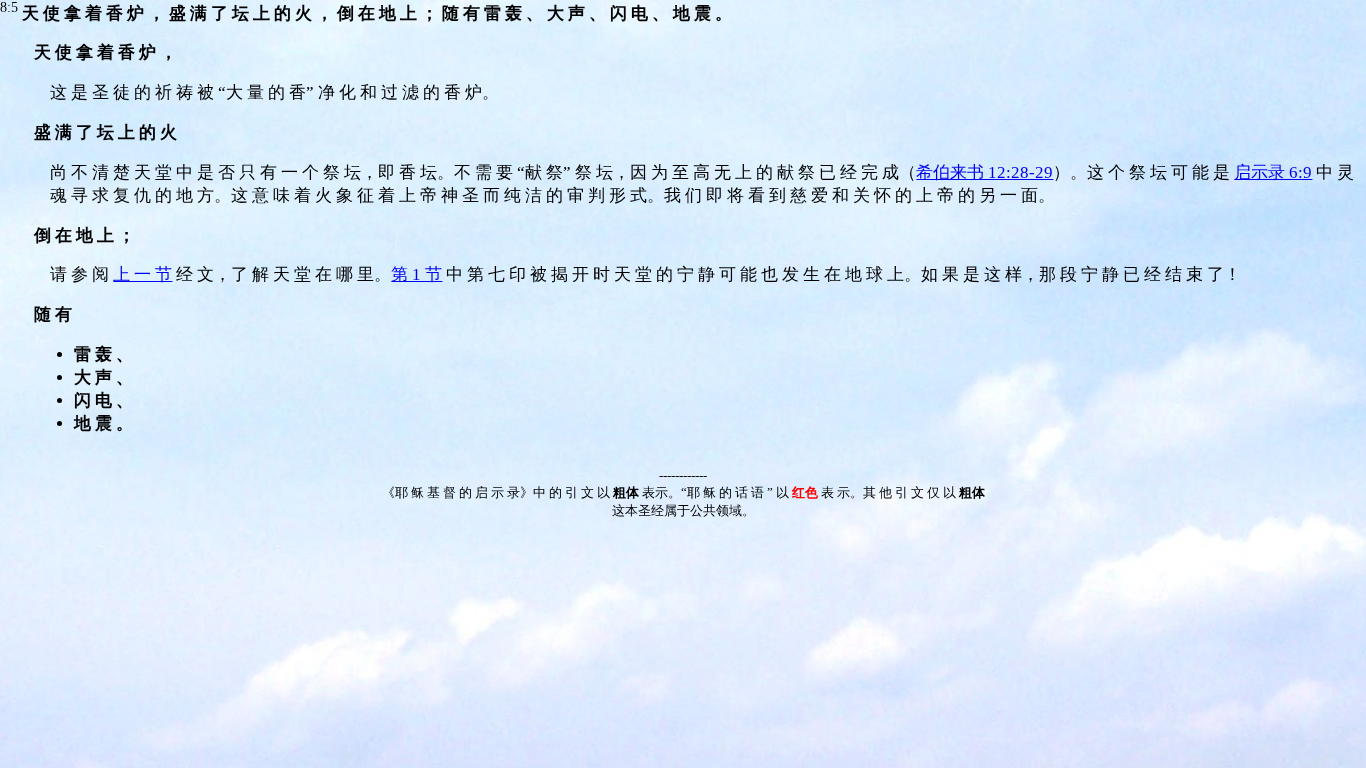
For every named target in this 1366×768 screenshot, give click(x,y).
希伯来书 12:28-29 (984, 172)
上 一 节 (142, 274)
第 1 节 (416, 274)
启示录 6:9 (1273, 172)
